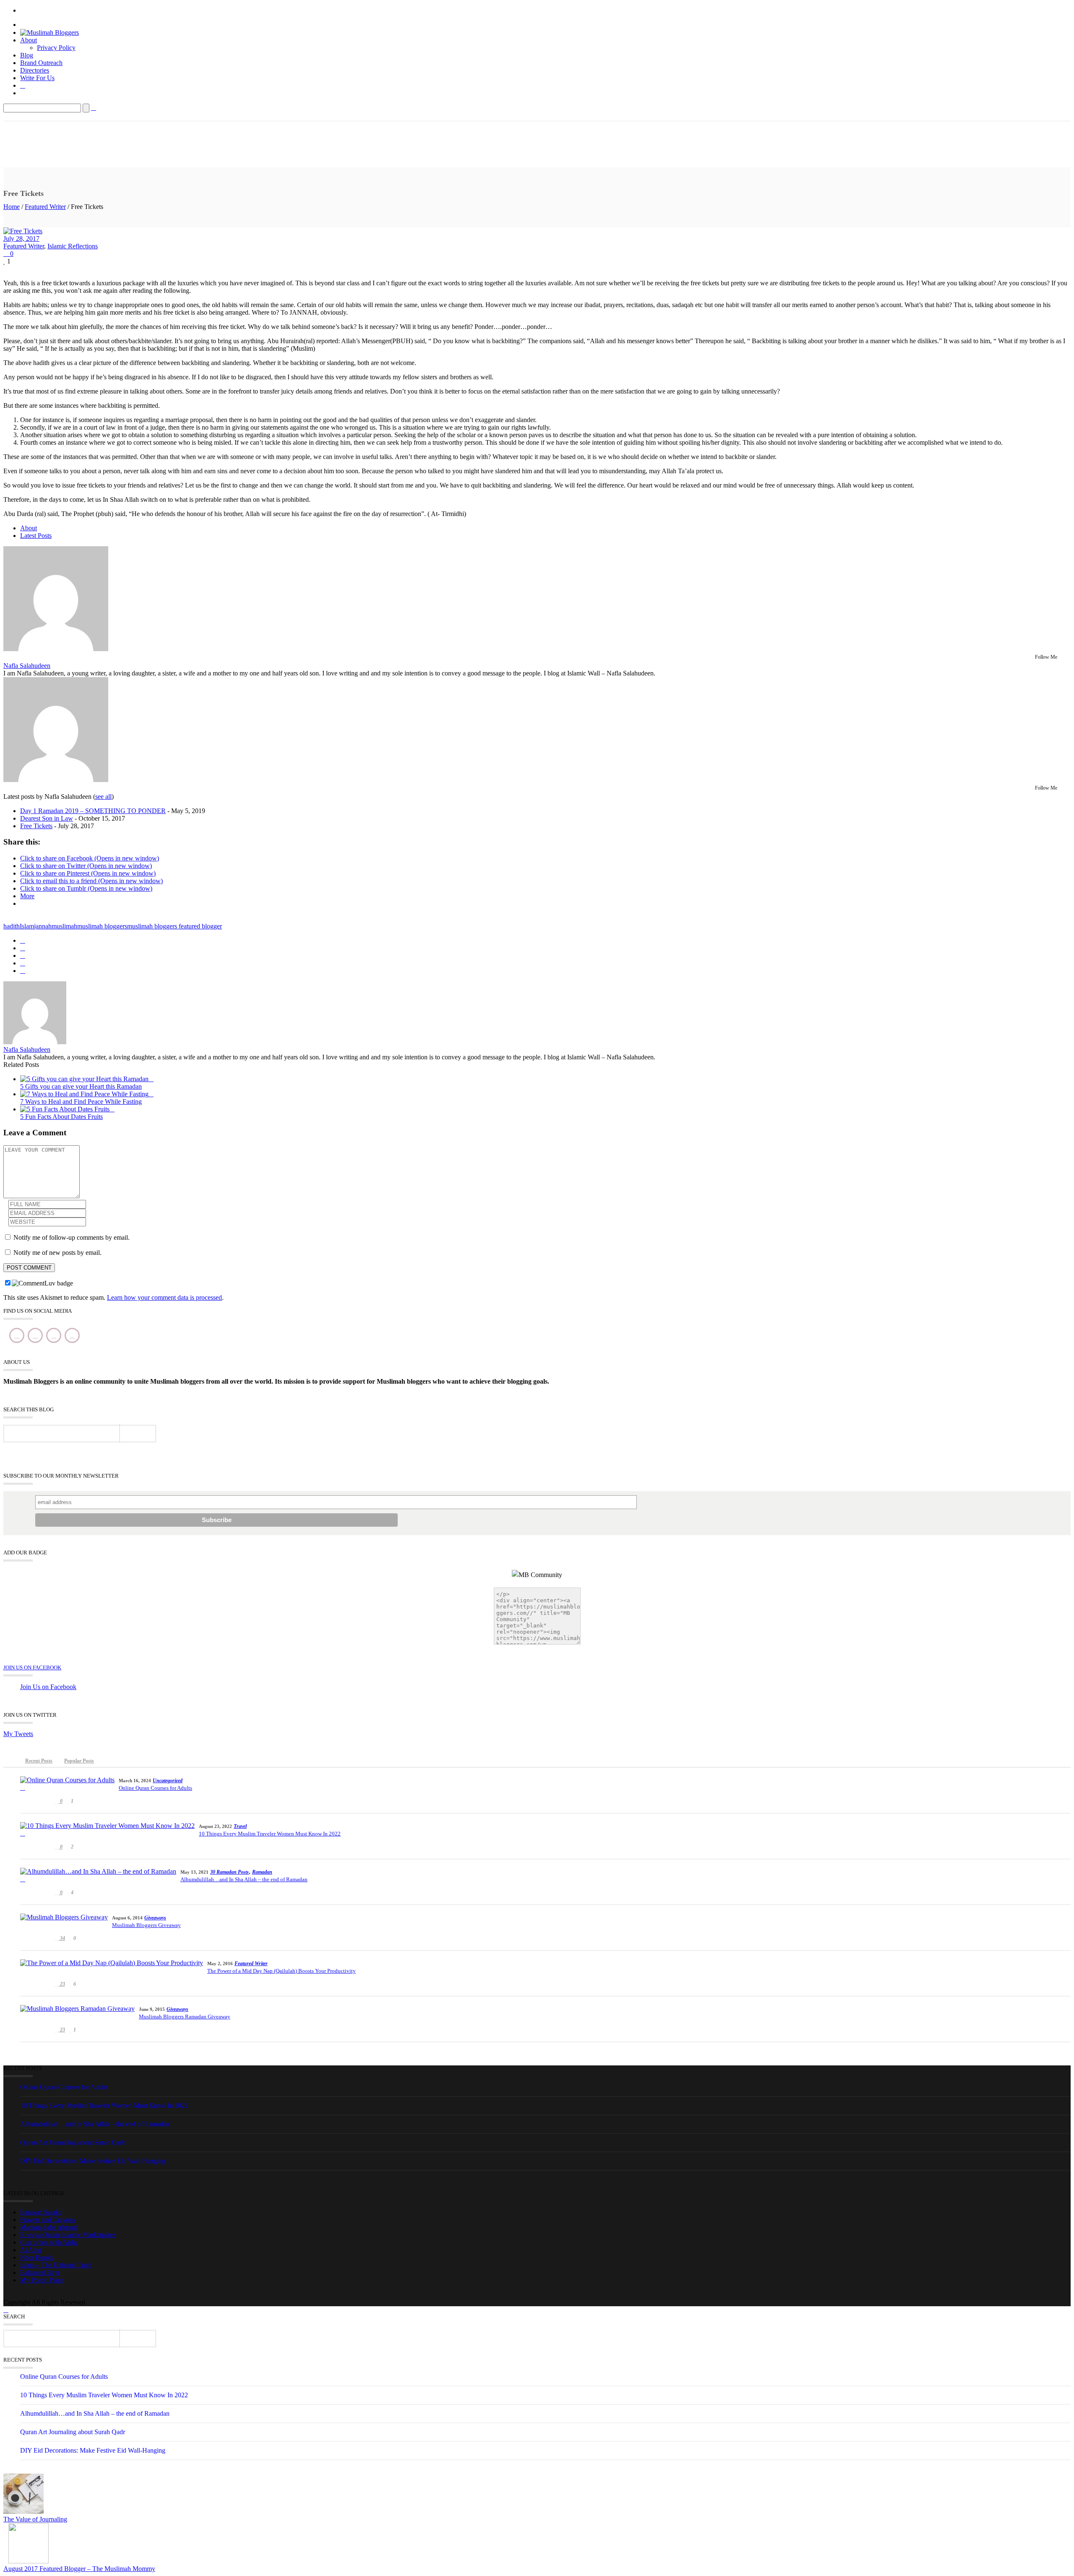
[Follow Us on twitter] (35, 1335)
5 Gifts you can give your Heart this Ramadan (81, 1086)
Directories (35, 70)
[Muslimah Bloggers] (50, 33)
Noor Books (36, 2257)
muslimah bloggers (102, 926)
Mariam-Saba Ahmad (48, 2227)
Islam (27, 926)
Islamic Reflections (73, 246)
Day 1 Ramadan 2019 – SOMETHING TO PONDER (93, 811)
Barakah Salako (41, 2212)
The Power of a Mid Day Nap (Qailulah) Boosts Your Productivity (282, 1971)
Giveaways (155, 1918)
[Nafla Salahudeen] (56, 649)
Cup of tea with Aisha (49, 2242)
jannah (43, 926)
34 (62, 1938)
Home (12, 207)
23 (62, 1984)
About (29, 40)
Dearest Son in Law (47, 818)
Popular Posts (79, 1761)
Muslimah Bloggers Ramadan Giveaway (185, 2017)
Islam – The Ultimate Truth (56, 2265)
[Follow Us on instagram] (54, 1335)
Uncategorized (168, 1781)
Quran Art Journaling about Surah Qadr (73, 2142)
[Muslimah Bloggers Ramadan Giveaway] (77, 2013)
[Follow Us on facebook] (17, 1335)
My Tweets (18, 1734)
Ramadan (262, 1872)
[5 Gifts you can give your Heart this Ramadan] (87, 1079)
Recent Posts (39, 1761)
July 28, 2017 (21, 239)
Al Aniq (31, 2250)
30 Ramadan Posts (229, 1872)
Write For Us (37, 78)
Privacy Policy (56, 48)
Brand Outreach (41, 63)
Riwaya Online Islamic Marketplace (68, 2235)
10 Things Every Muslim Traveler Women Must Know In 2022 (270, 1834)
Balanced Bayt (40, 2272)
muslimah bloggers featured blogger (175, 926)
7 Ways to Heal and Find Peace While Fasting (81, 1102)
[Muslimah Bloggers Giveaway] (64, 1921)
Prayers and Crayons (48, 2220)
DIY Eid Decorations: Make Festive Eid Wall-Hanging (93, 2161)
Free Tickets (36, 826)
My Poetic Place (42, 2280)
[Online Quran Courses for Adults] (67, 1784)
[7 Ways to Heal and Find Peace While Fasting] (87, 1094)
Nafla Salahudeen (27, 666)
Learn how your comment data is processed (164, 1297)
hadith (12, 926)
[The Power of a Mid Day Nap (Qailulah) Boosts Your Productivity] (112, 1967)
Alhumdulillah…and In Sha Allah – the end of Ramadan (244, 1879)
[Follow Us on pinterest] (72, 1335)
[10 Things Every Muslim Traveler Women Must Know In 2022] (107, 1830)
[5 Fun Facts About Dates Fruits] (67, 1109)
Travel (240, 1826)
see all (103, 797)
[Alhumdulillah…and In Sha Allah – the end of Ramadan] (98, 1875)
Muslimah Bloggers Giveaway (146, 1925)
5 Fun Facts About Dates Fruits (61, 1117)
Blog (27, 55)
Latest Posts (36, 536)
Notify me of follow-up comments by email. (72, 1237)
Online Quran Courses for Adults (155, 1788)
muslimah (64, 926)
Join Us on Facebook (32, 1667)
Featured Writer (45, 207)
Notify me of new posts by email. (57, 1253)
